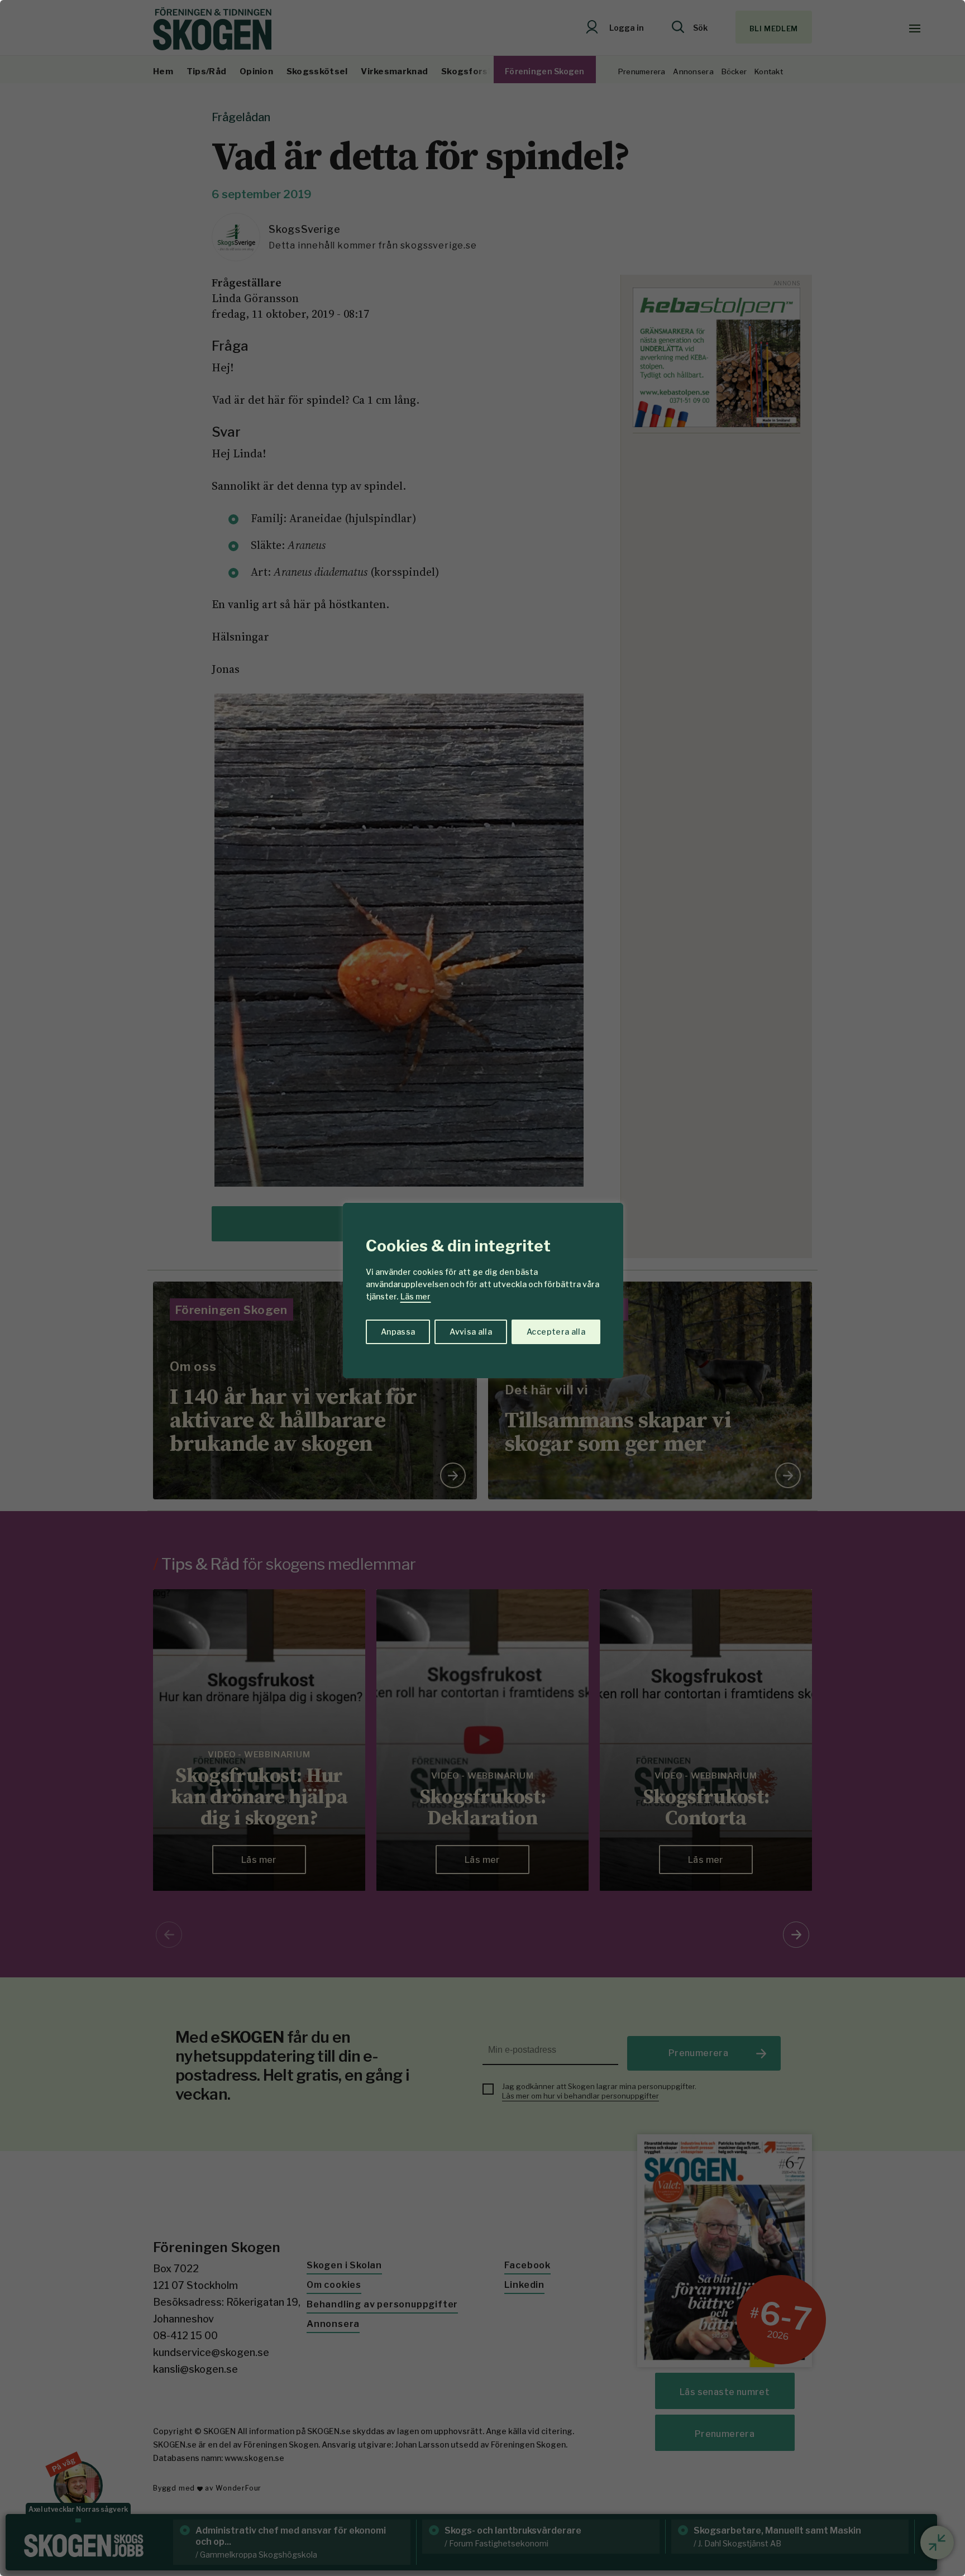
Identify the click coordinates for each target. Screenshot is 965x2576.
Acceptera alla (556, 1332)
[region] (482, 1288)
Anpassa (398, 1332)
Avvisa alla (471, 1332)
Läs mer (415, 1296)
